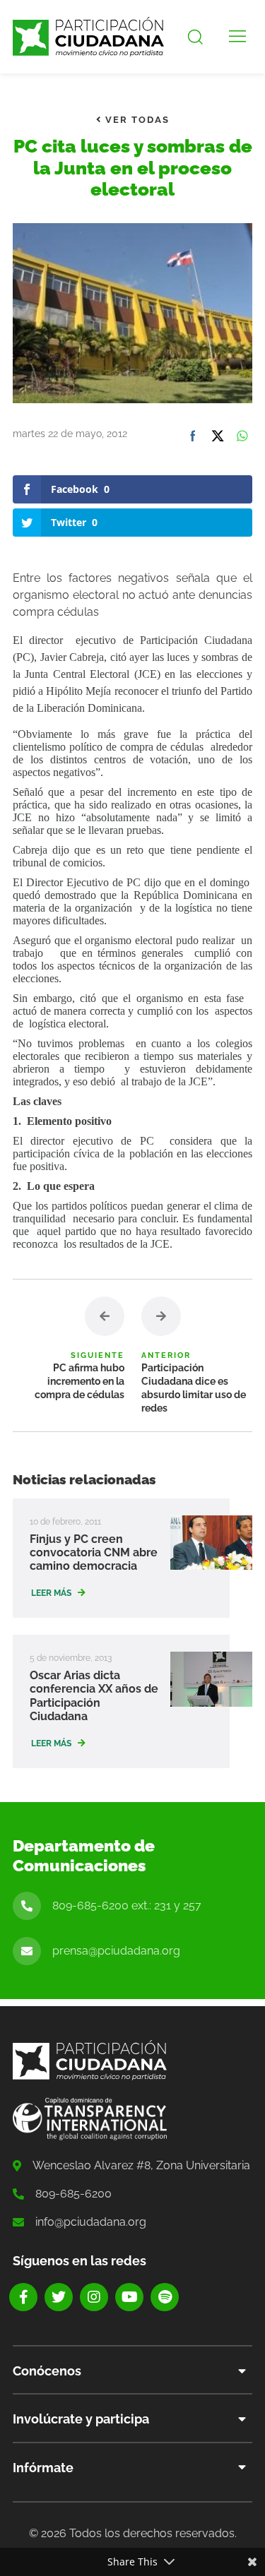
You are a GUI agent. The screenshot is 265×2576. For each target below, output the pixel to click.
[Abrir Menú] (237, 37)
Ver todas (136, 120)
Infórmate (43, 2468)
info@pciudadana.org (91, 2222)
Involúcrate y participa (81, 2419)
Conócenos (47, 2371)
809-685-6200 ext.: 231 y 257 (127, 1906)
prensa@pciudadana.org (116, 1951)
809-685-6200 (73, 2194)
